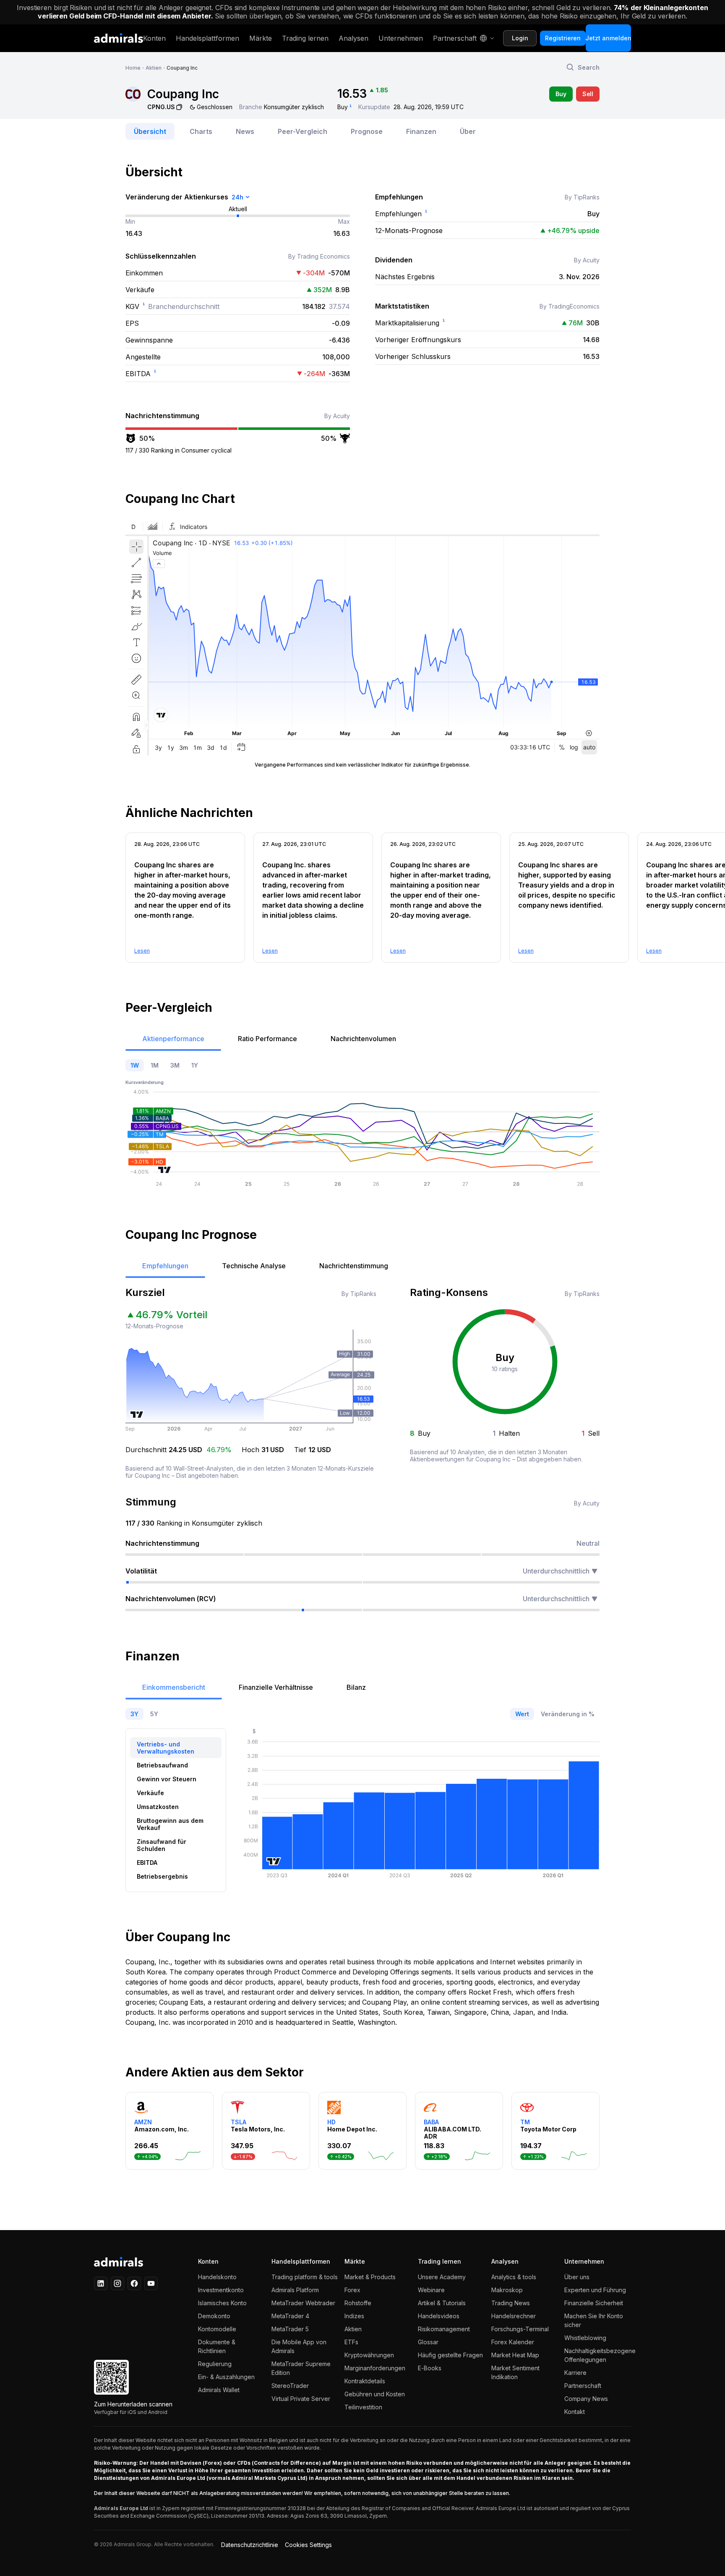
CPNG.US (161, 107)
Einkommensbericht (174, 1687)
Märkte (261, 38)
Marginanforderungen (375, 2368)
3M (175, 1065)
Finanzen (421, 131)
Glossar (428, 2342)
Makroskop (507, 2290)
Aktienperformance (173, 1039)
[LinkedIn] (101, 2283)
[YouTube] (151, 2283)
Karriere (575, 2373)
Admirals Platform (295, 2290)
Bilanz (356, 1687)
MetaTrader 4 (290, 2316)
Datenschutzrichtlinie (250, 2545)
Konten (154, 38)
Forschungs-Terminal (520, 2329)
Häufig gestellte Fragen (450, 2355)
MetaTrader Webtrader (303, 2303)
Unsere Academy (442, 2277)
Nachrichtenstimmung (354, 1266)
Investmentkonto (221, 2290)
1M (155, 1065)
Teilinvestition (363, 2407)
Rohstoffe (358, 2303)
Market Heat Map (515, 2355)
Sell (588, 94)
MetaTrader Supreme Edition (301, 2368)
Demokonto (214, 2316)
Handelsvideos (439, 2316)
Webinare (431, 2290)
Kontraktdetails (365, 2381)
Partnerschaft (455, 38)
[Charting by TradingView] (165, 1170)
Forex (352, 2290)
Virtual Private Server (301, 2399)
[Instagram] (117, 2283)
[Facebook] (134, 2283)
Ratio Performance (267, 1039)
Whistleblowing (585, 2338)
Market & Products (370, 2277)
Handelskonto (217, 2277)
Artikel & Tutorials (442, 2303)
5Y (154, 1714)
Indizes (354, 2316)
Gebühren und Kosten (375, 2394)
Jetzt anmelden (608, 38)
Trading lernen (305, 38)
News (245, 131)
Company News (586, 2399)
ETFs (351, 2342)
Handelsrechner (514, 2316)
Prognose (367, 131)
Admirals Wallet (219, 2390)
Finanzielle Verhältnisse (276, 1687)
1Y (195, 1065)
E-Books (430, 2368)
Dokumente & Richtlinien (217, 2346)
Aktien (154, 68)
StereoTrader (290, 2386)
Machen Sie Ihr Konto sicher (594, 2320)
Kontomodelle (217, 2329)
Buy (561, 94)
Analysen (353, 38)
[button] (583, 67)
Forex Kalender (513, 2342)
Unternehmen (401, 38)
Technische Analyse (254, 1266)
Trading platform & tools (305, 2277)
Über (468, 131)
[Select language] (486, 38)
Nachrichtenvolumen (363, 1039)
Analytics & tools (514, 2277)
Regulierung (215, 2364)
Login (520, 38)
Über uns (577, 2277)
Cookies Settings (308, 2545)
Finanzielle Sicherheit (594, 2303)
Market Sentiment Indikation (515, 2372)
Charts (201, 131)
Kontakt (575, 2412)
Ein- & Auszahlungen (226, 2377)
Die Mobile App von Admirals (299, 2346)
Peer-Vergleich (303, 131)
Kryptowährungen (369, 2355)
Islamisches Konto (222, 2303)
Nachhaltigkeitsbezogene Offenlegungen (598, 2355)
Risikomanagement (444, 2329)
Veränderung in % (568, 1714)
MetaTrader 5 (290, 2329)
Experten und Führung (595, 2290)
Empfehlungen (165, 1266)
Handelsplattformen (207, 38)
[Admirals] (119, 38)
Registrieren (563, 38)
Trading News (511, 2303)
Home (133, 68)
